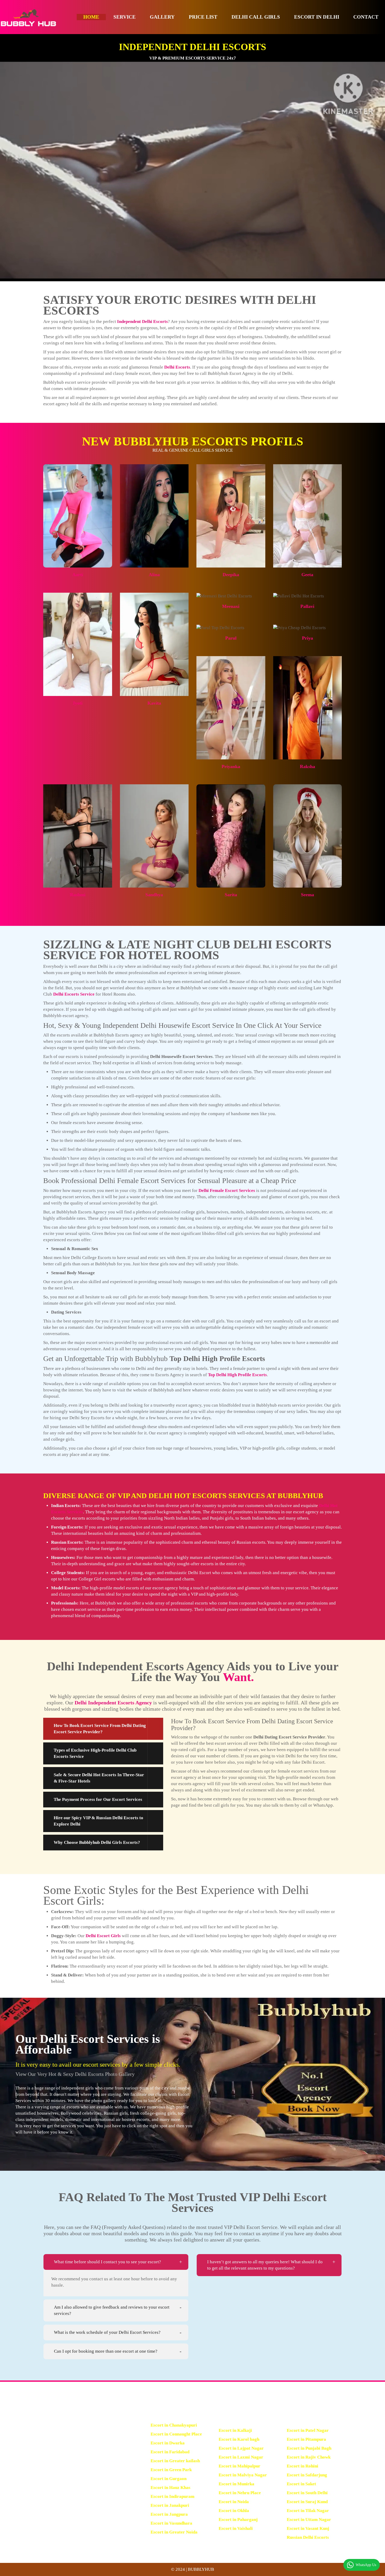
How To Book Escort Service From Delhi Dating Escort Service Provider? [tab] (100, 1729)
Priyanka (231, 766)
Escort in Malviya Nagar (243, 2475)
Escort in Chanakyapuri (174, 2425)
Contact (366, 17)
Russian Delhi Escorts (308, 2537)
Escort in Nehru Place (240, 2493)
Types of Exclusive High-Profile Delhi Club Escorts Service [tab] (95, 1753)
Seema (307, 895)
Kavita (154, 703)
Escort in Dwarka (168, 2443)
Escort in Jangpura (169, 2514)
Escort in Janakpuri (170, 2505)
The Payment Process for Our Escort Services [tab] (98, 1799)
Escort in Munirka (236, 2484)
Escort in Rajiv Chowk (309, 2457)
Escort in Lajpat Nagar (241, 2448)
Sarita (231, 895)
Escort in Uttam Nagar (309, 2520)
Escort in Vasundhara (171, 2523)
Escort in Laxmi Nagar (241, 2457)
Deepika (231, 575)
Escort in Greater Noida (174, 2532)
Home (91, 17)
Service (125, 17)
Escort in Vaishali (236, 2528)
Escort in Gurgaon (169, 2479)
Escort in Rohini (302, 2466)
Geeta (307, 575)
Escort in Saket (301, 2484)
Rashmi (78, 895)
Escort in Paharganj (238, 2520)
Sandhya (154, 895)
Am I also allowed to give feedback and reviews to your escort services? (112, 2310)
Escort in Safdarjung (307, 2475)
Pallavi (307, 606)
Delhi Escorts (177, 367)
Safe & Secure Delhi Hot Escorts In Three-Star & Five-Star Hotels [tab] (99, 1778)
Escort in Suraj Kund (307, 2502)
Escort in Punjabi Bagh (309, 2448)
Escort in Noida (234, 2502)
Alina (154, 575)
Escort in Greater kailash (175, 2461)
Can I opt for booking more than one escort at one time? (106, 2351)
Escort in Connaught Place (176, 2434)
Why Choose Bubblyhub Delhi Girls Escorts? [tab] (97, 1842)
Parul (231, 638)
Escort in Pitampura (306, 2439)
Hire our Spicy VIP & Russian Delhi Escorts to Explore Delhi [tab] (98, 1821)
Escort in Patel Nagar (308, 2430)
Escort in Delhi (317, 17)
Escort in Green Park (171, 2470)
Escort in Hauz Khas (170, 2488)
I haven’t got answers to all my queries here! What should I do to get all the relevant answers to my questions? (265, 2265)
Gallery (162, 17)
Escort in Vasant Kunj (308, 2528)
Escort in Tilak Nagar (308, 2511)
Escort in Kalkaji (235, 2430)
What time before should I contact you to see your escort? (108, 2262)
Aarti (78, 575)
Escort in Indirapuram (172, 2496)
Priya (307, 638)
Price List (203, 17)
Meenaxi (231, 606)
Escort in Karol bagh (239, 2439)
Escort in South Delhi (307, 2493)
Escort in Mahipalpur (240, 2466)
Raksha (307, 766)
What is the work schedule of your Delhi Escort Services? (107, 2332)
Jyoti (78, 703)
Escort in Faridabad (170, 2452)
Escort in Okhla (234, 2511)
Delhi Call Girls (256, 17)
